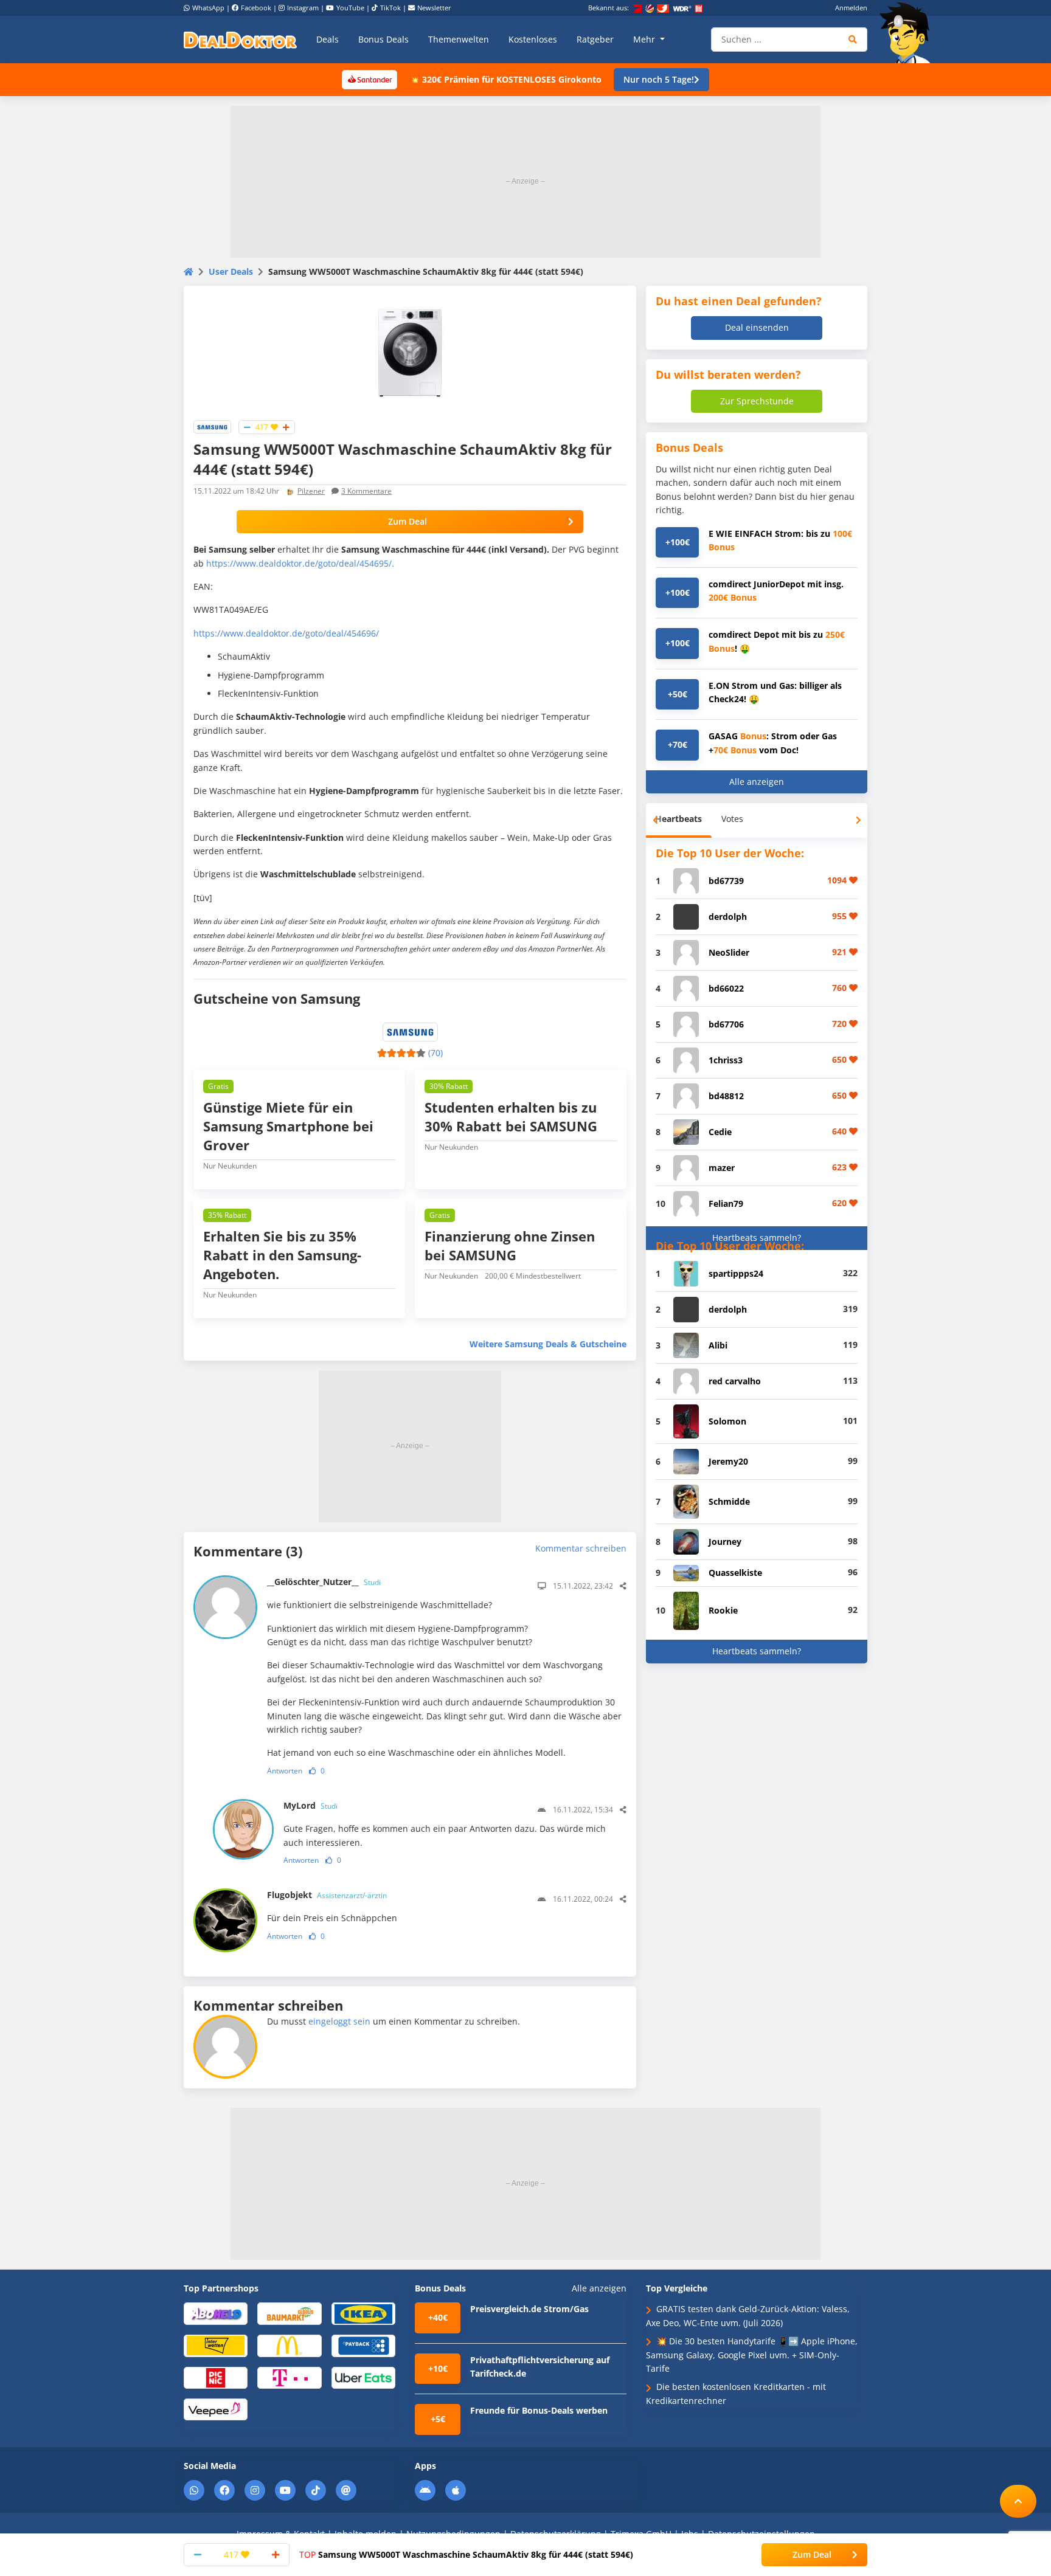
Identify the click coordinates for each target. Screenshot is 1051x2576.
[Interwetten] (216, 2345)
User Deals (231, 271)
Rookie (723, 1610)
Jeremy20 (728, 1461)
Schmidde (729, 1501)
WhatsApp (208, 8)
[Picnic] (216, 2377)
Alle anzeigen (757, 782)
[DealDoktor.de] (240, 40)
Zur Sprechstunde (757, 401)
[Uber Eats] (363, 2377)
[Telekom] (289, 2377)
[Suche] (853, 40)
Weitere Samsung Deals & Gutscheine (548, 1344)
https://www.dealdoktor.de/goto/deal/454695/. (301, 563)
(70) (435, 1053)
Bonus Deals (383, 39)
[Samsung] (212, 426)
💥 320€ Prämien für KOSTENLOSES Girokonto (505, 79)
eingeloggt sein (339, 2021)
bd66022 (726, 988)
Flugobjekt (327, 1895)
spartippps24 (736, 1273)
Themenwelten (459, 39)
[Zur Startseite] (909, 33)
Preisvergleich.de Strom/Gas (529, 2309)
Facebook (256, 8)
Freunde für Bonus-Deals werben (539, 2410)
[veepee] (216, 2409)
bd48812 (726, 1096)
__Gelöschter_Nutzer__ (324, 1582)
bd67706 (726, 1024)
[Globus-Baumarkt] (289, 2313)
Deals (328, 39)
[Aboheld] (216, 2313)
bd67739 (726, 881)
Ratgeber (595, 39)
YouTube (350, 8)
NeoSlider (729, 952)
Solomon (727, 1421)
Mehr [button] (645, 39)
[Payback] (363, 2345)
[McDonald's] (289, 2345)
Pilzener (311, 491)
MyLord (310, 1805)
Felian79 (726, 1203)
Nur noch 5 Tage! (659, 79)
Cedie (720, 1132)
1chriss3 (726, 1060)
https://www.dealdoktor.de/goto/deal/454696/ (286, 633)
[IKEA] (363, 2313)
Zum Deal (408, 521)
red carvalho (735, 1381)
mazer (722, 1168)
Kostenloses (533, 39)
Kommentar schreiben (581, 1548)
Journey (725, 1542)
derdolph (728, 917)
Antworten (285, 1771)
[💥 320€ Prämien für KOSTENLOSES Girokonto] (369, 79)
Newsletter (434, 8)
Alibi (718, 1345)
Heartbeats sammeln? (757, 1238)
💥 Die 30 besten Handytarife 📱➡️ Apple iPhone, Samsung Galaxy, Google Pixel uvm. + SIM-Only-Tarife (752, 2355)
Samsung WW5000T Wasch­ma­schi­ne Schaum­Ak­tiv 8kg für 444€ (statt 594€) (466, 2554)
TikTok (390, 8)
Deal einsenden (757, 327)
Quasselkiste (735, 1573)
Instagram (303, 8)
